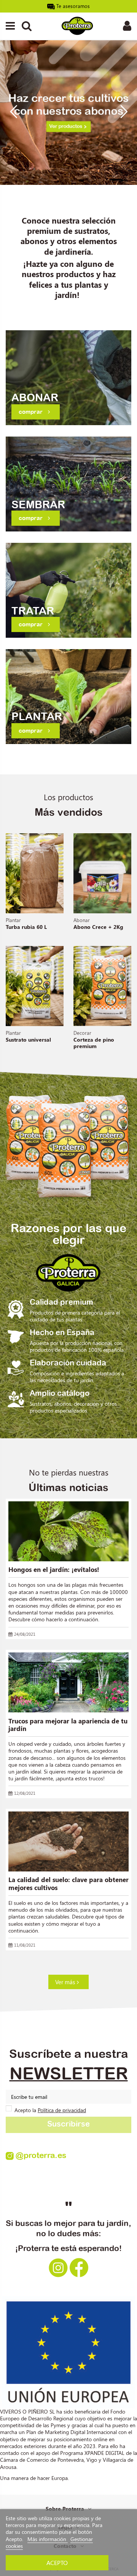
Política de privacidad (62, 2110)
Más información (48, 2539)
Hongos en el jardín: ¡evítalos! (54, 1569)
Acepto (57, 2563)
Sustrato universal (28, 1040)
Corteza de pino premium (94, 1043)
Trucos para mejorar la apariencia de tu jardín (68, 1725)
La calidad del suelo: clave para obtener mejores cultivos (68, 1883)
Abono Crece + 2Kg (98, 927)
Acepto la (50, 2110)
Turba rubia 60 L (26, 927)
